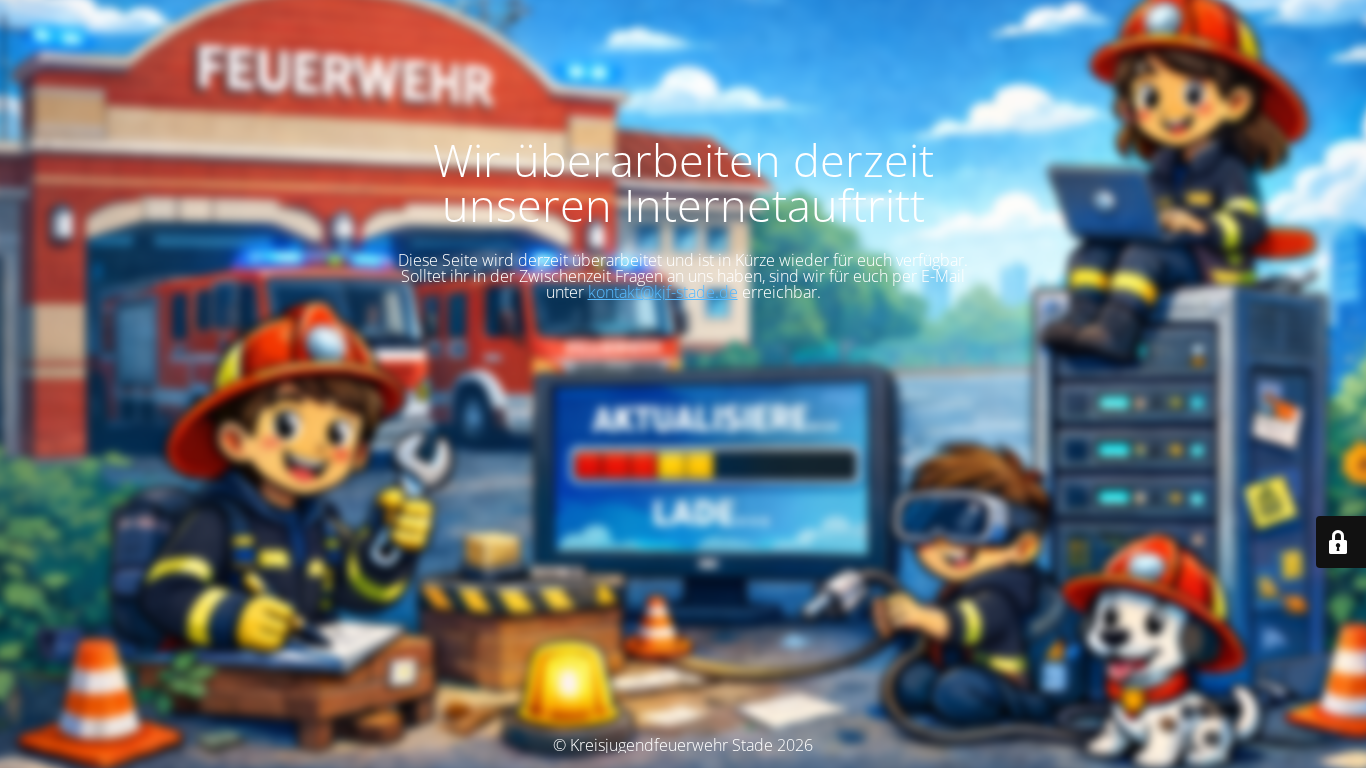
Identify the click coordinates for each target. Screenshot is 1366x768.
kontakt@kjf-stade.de (663, 292)
